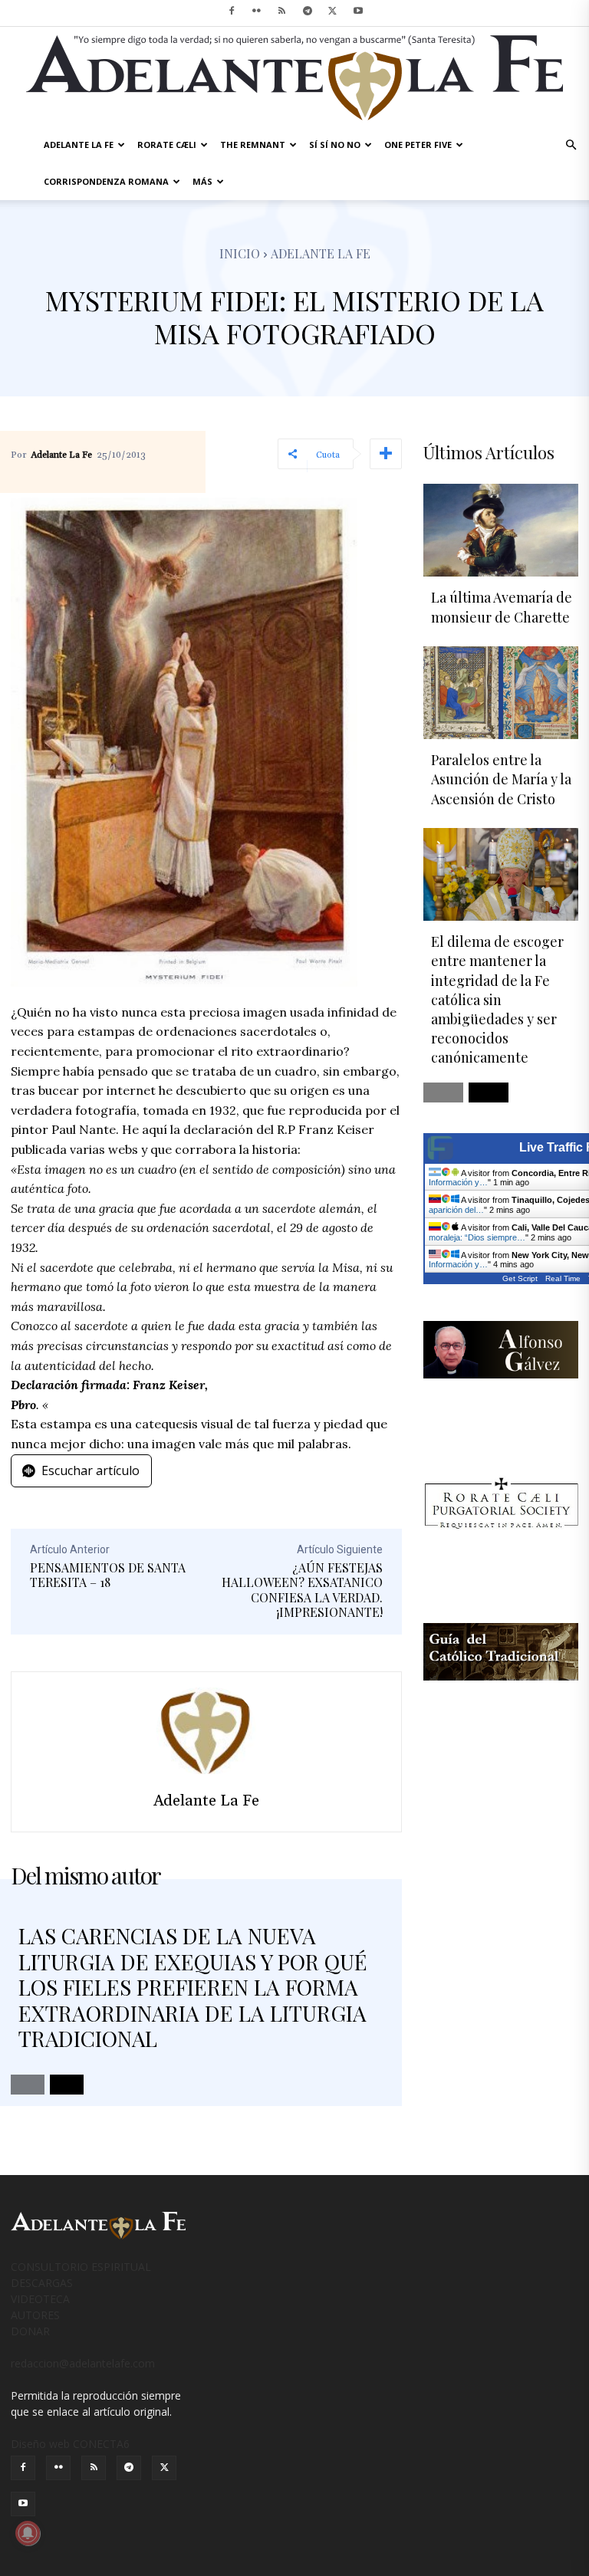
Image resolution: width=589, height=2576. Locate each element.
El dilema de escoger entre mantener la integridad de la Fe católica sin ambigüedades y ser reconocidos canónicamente (497, 999)
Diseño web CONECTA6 (70, 2444)
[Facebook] (232, 11)
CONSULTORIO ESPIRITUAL (81, 2267)
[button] (571, 145)
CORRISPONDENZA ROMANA (106, 181)
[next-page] (67, 2085)
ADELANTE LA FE (79, 145)
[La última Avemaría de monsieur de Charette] (501, 530)
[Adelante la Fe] (206, 1731)
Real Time (563, 1278)
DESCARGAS (42, 2283)
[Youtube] (358, 11)
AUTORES (35, 2315)
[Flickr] (257, 11)
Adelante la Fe (321, 253)
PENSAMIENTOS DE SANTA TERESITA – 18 (108, 1575)
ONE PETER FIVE (418, 145)
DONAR (30, 2331)
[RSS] (282, 11)
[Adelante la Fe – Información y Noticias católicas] (294, 78)
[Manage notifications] (28, 2533)
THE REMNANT (253, 145)
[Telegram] (308, 11)
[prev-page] (28, 2085)
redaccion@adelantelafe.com (83, 2363)
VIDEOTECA (40, 2299)
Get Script (520, 1278)
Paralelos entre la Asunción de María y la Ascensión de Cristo (501, 779)
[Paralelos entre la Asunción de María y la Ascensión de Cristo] (501, 693)
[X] (333, 11)
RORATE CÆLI (167, 145)
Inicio (240, 253)
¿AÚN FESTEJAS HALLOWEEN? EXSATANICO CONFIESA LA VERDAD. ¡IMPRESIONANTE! (302, 1590)
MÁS (202, 181)
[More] (386, 454)
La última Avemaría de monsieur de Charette (502, 607)
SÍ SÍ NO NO (335, 145)
